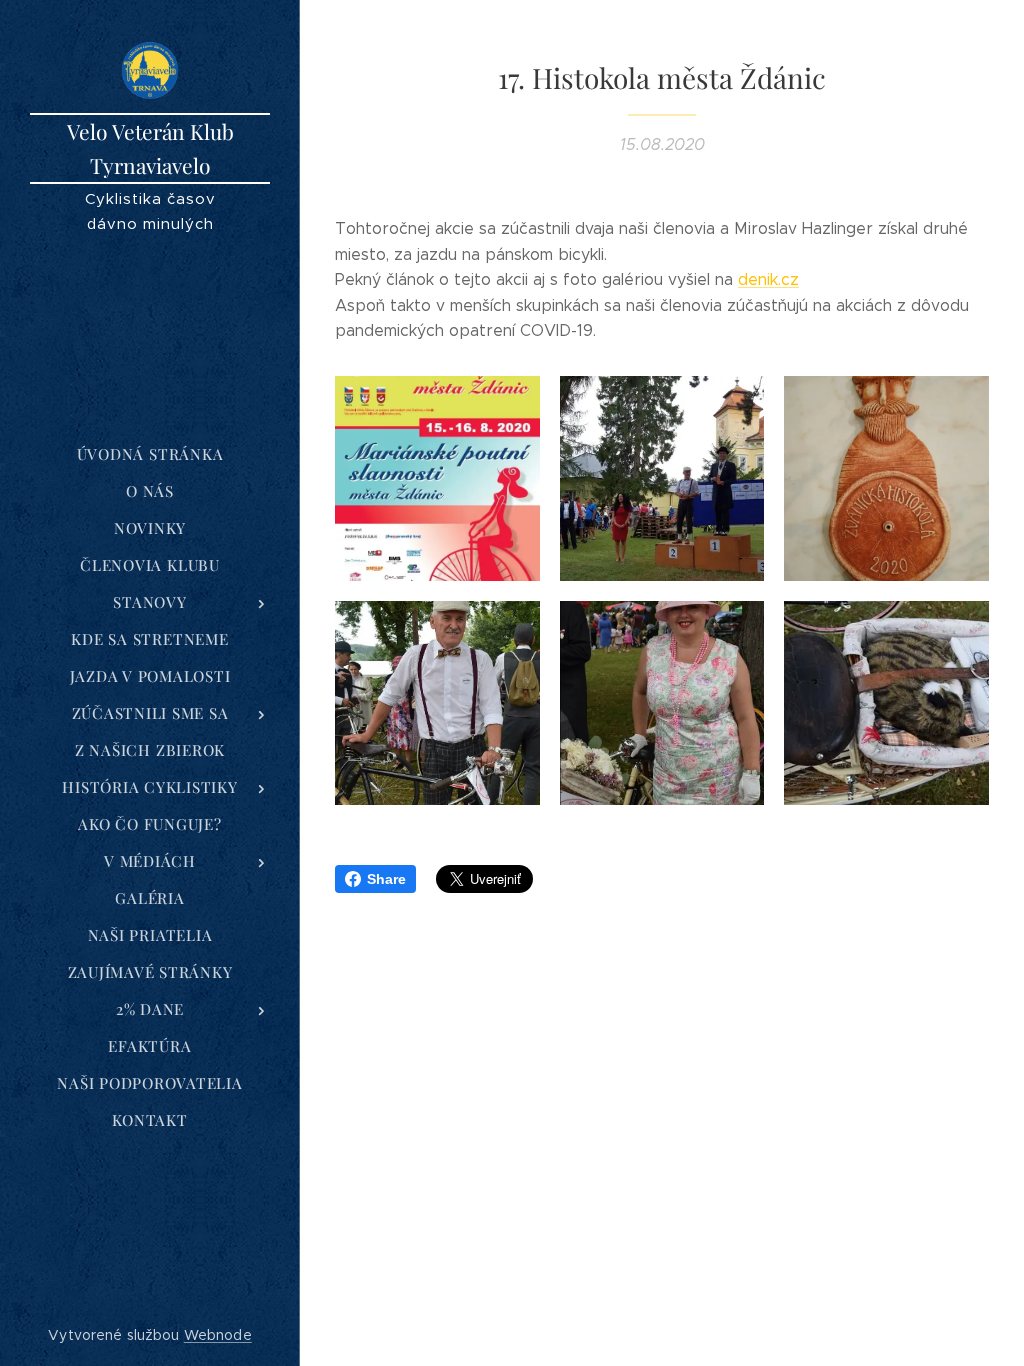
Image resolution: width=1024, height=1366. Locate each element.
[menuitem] (150, 454)
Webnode (218, 1335)
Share (386, 879)
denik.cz (768, 279)
